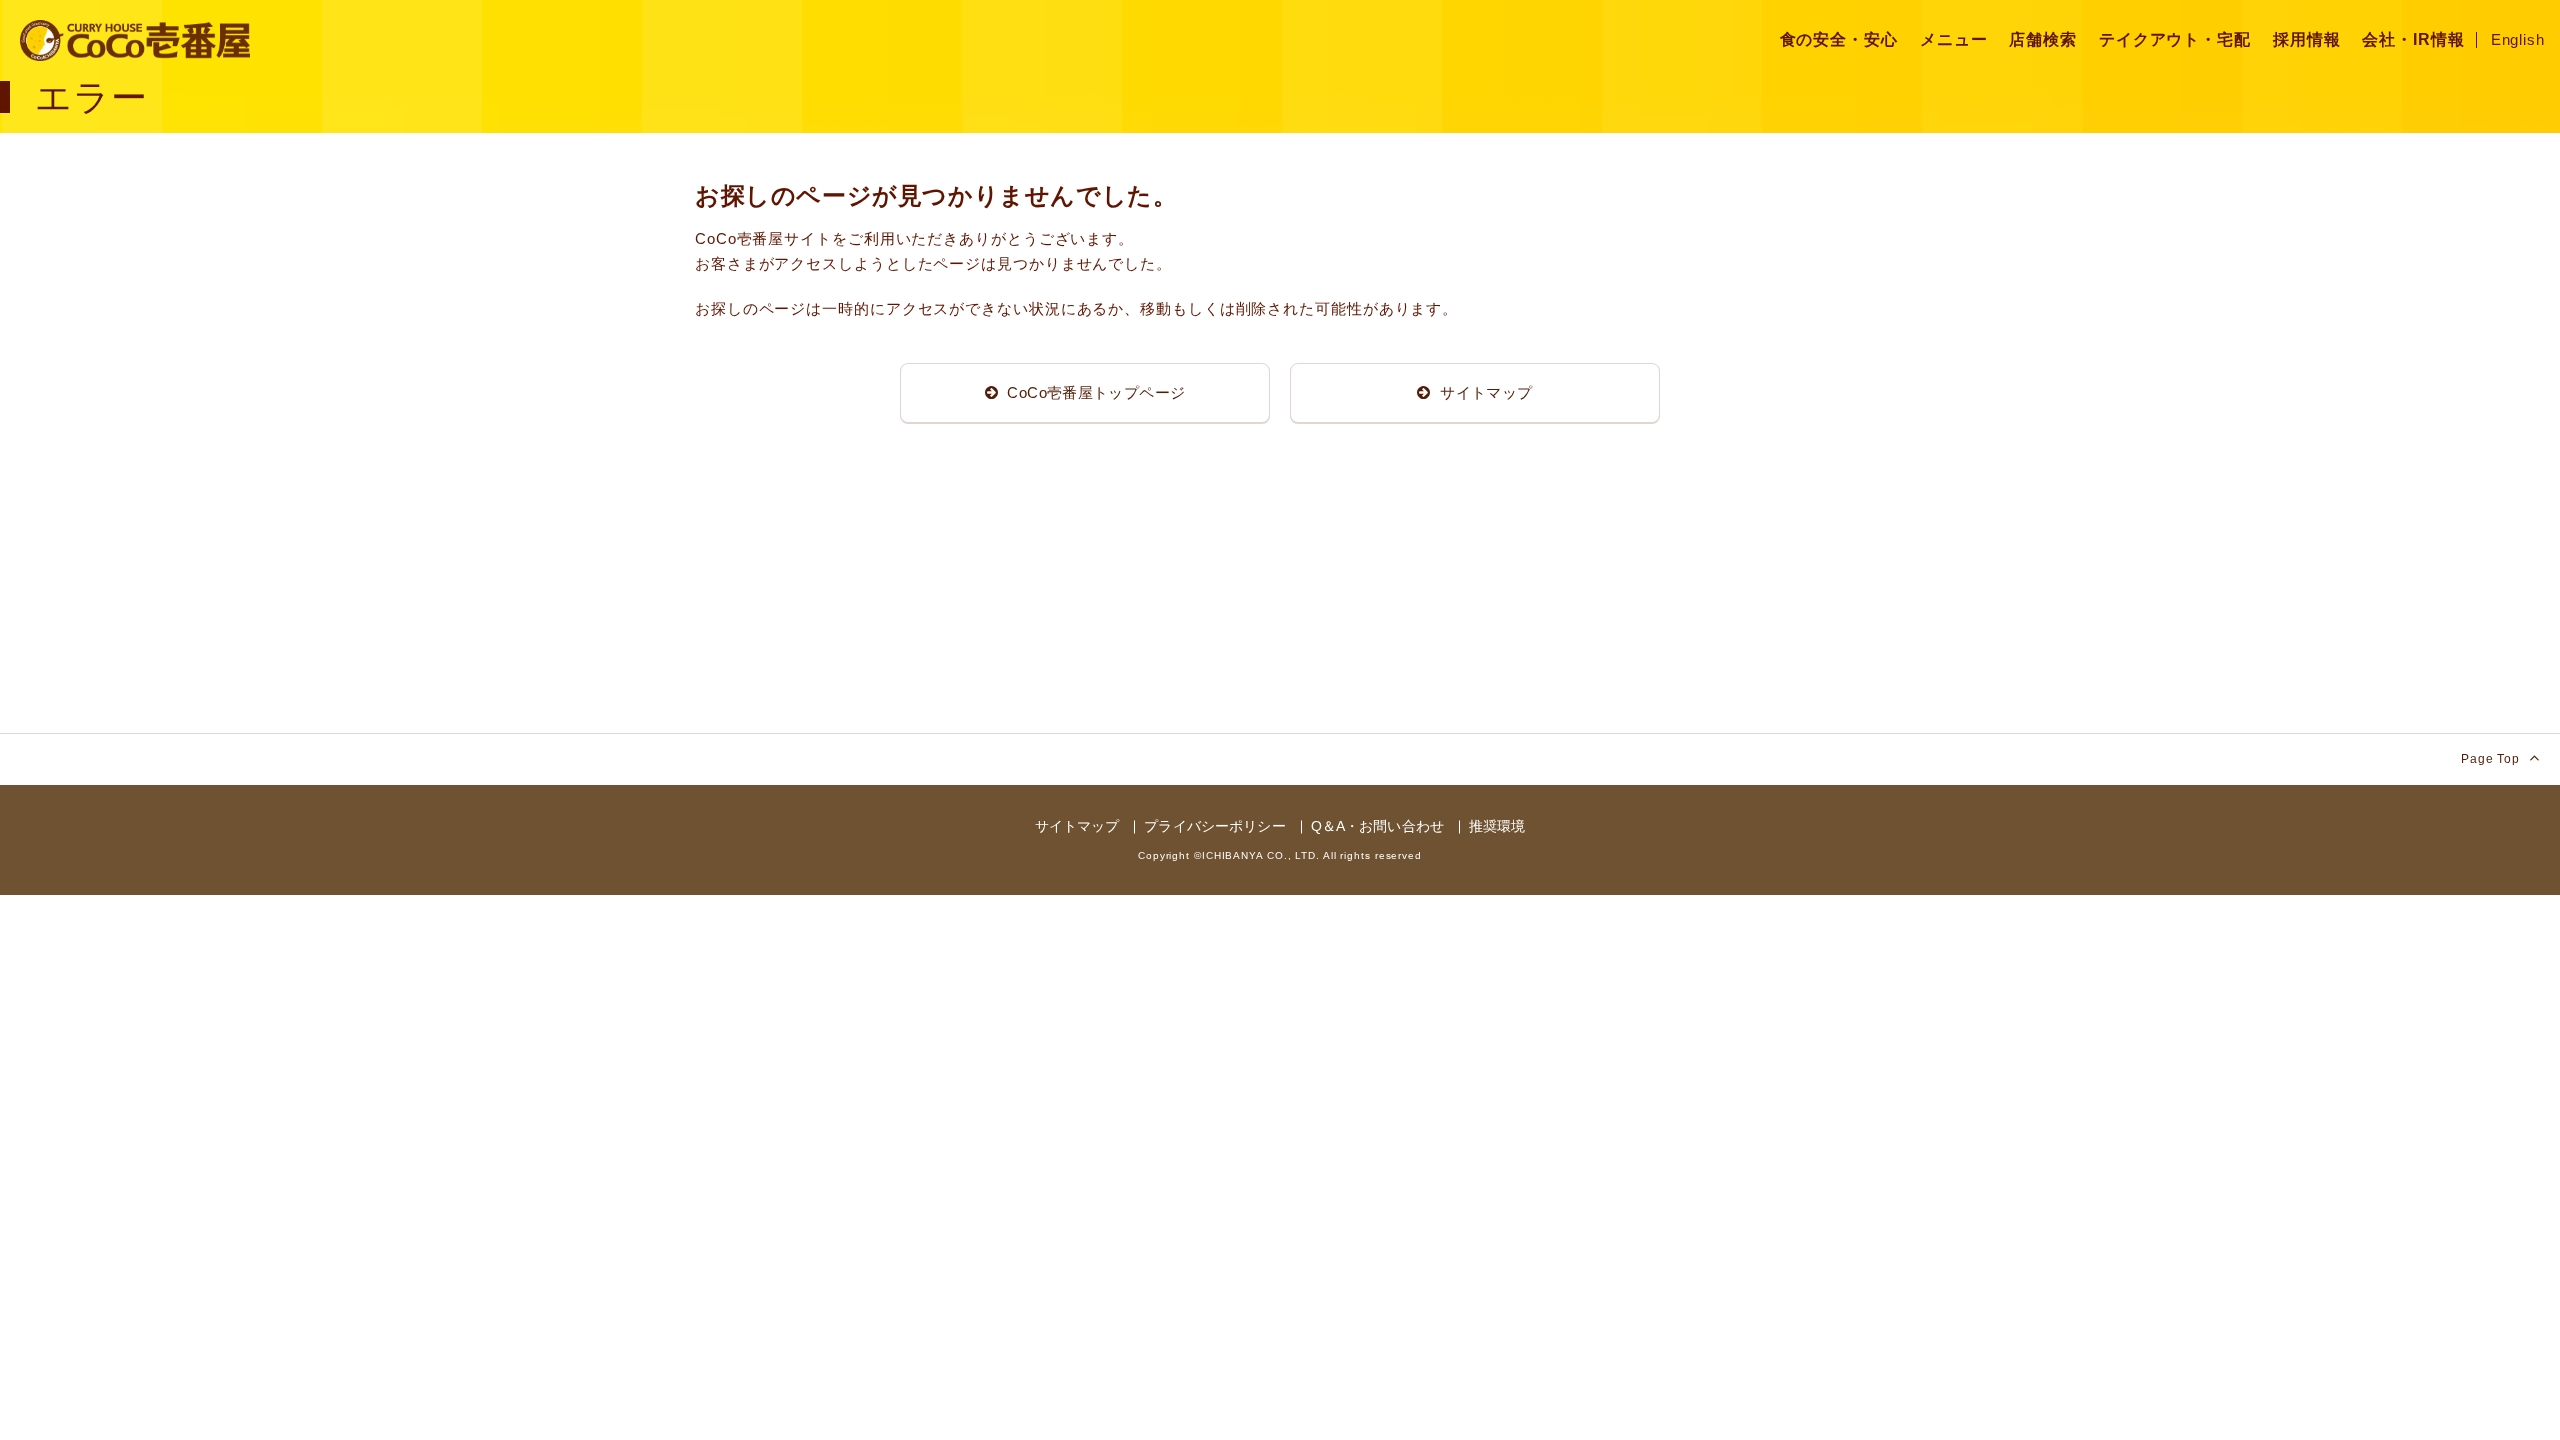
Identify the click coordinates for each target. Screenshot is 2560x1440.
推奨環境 (1497, 826)
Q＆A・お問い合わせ (1377, 826)
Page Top (2492, 759)
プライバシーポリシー (1214, 826)
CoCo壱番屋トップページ (1094, 392)
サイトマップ (1484, 392)
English (2518, 39)
